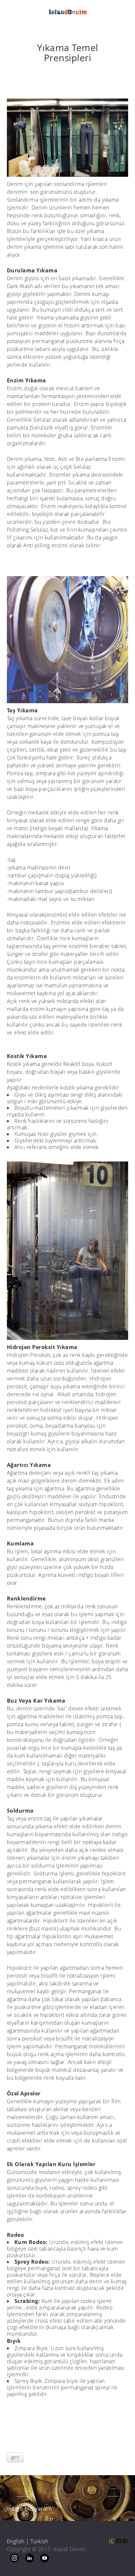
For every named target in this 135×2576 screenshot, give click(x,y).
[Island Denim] (67, 12)
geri (15, 2457)
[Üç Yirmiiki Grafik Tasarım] (119, 2540)
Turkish (39, 2541)
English (16, 2541)
